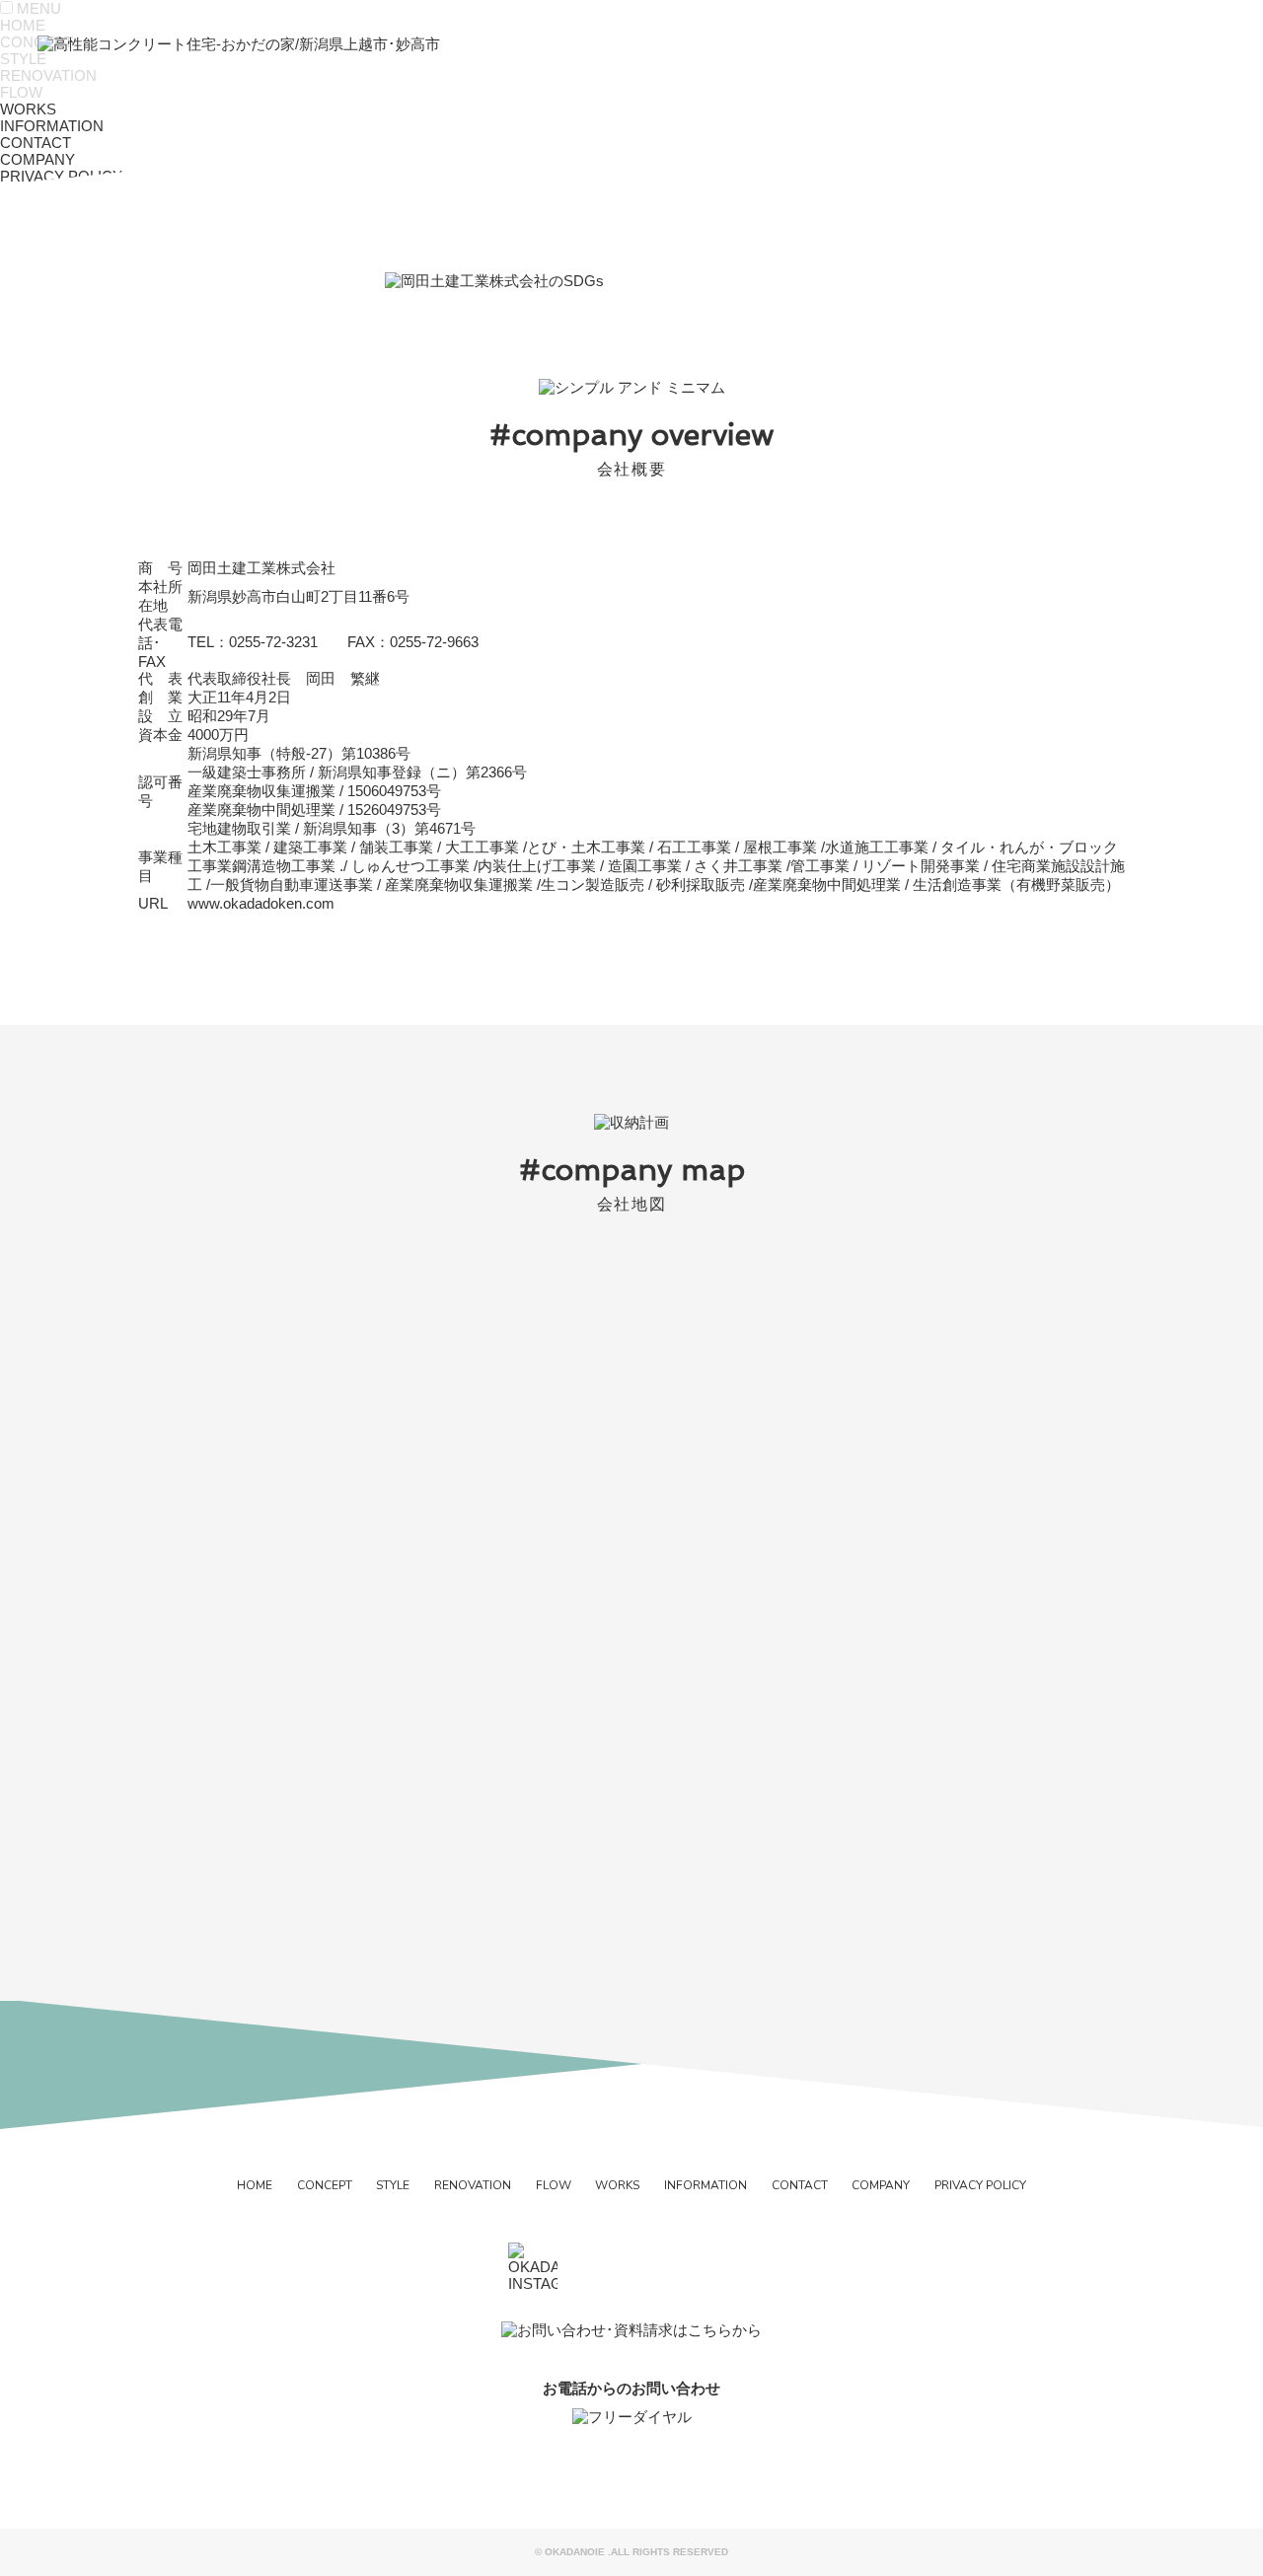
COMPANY (881, 2185)
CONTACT (800, 2185)
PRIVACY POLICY (980, 2185)
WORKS (617, 2185)
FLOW (554, 2185)
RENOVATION (473, 2185)
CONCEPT (325, 2185)
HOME (255, 2185)
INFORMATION (706, 2185)
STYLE (393, 2185)
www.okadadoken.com (261, 903)
